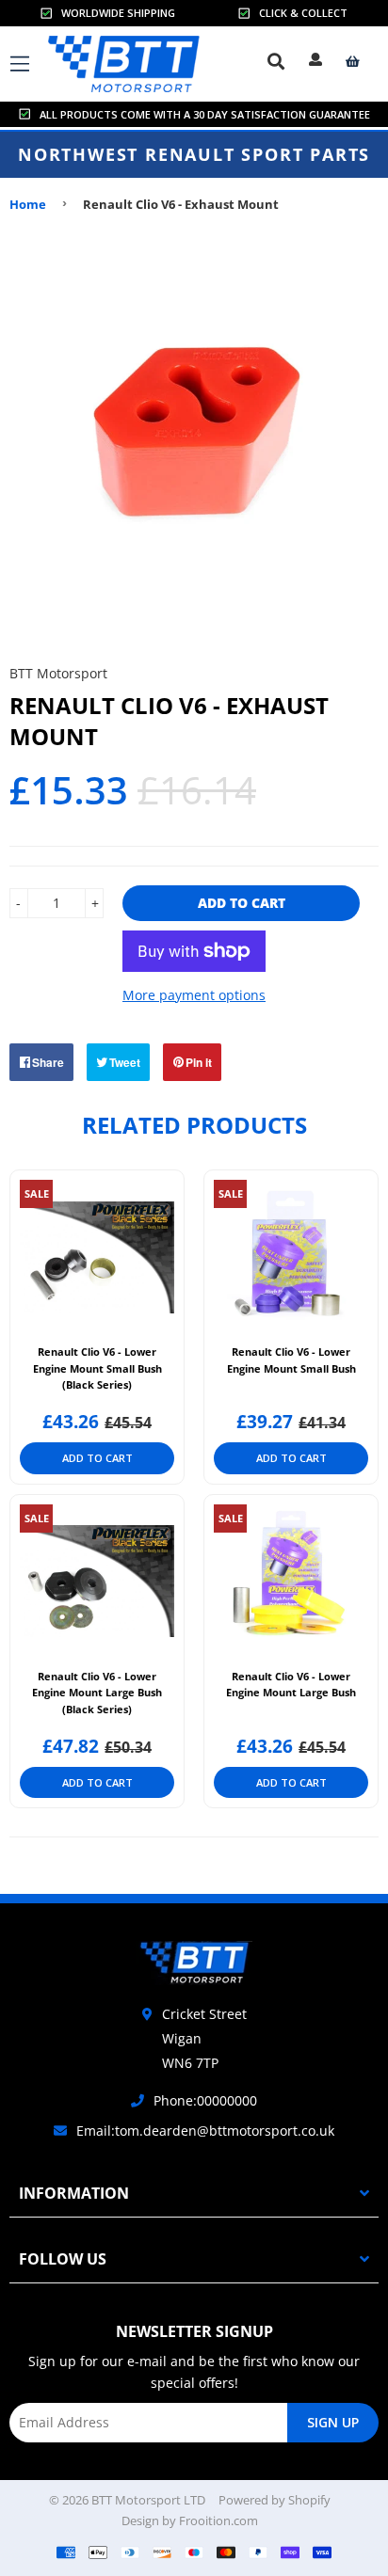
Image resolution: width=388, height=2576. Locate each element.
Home (28, 204)
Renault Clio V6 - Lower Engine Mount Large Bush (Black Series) (97, 1693)
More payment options (194, 995)
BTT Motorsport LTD (148, 2500)
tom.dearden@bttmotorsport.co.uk (225, 2131)
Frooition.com (218, 2520)
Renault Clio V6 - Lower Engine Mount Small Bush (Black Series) (97, 1368)
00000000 (227, 2100)
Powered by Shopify (275, 2500)
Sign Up (333, 2422)
